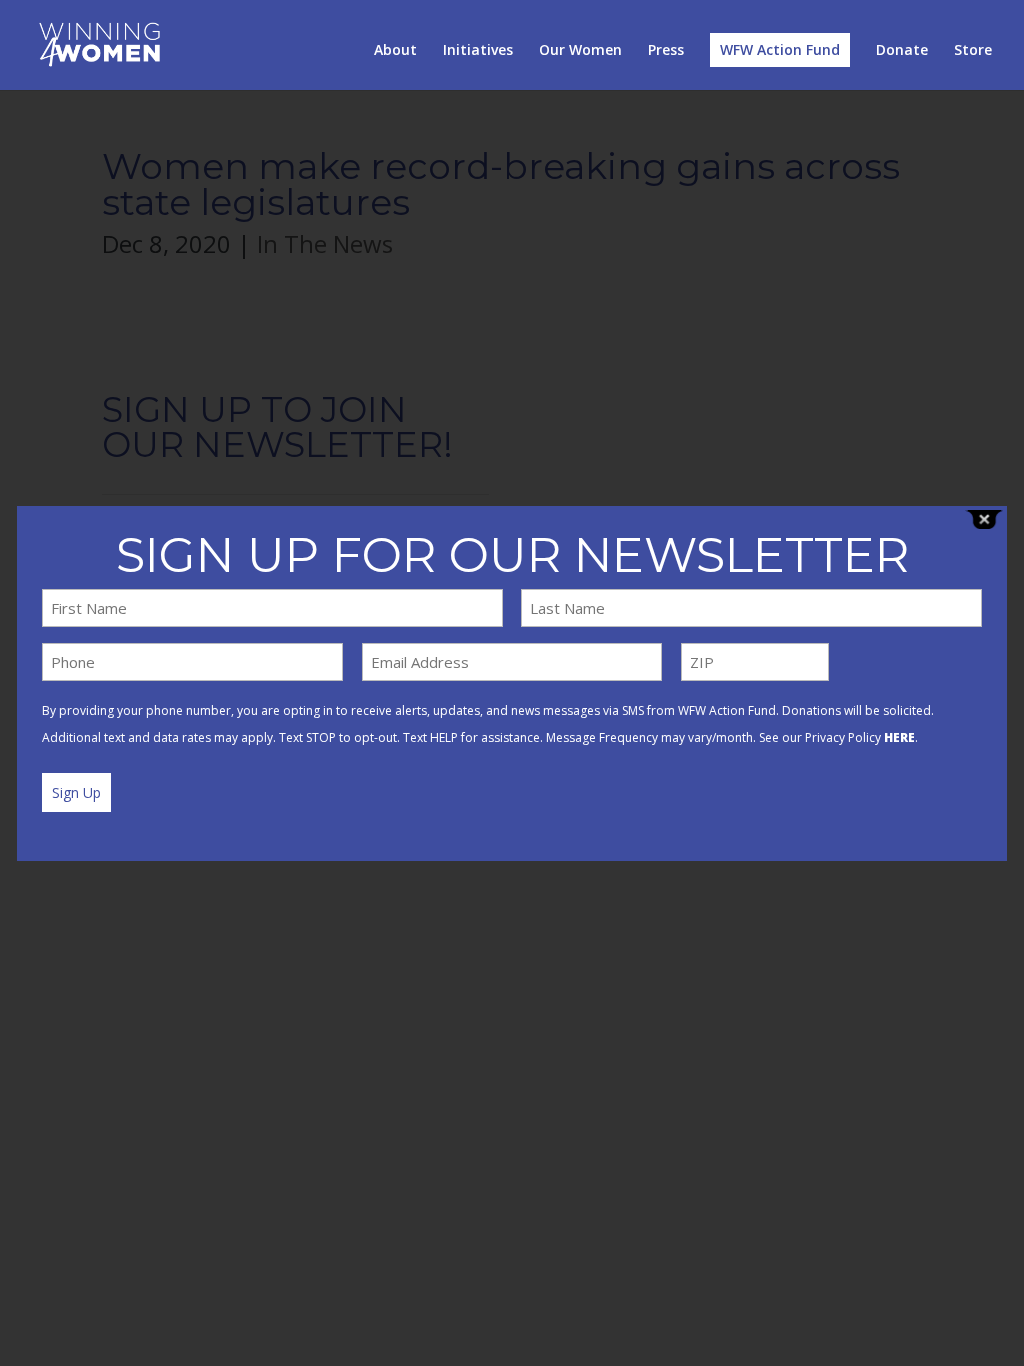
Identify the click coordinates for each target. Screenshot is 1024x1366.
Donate (902, 51)
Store (973, 51)
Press (666, 51)
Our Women (580, 51)
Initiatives (478, 51)
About (395, 51)
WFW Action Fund (780, 49)
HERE (899, 737)
